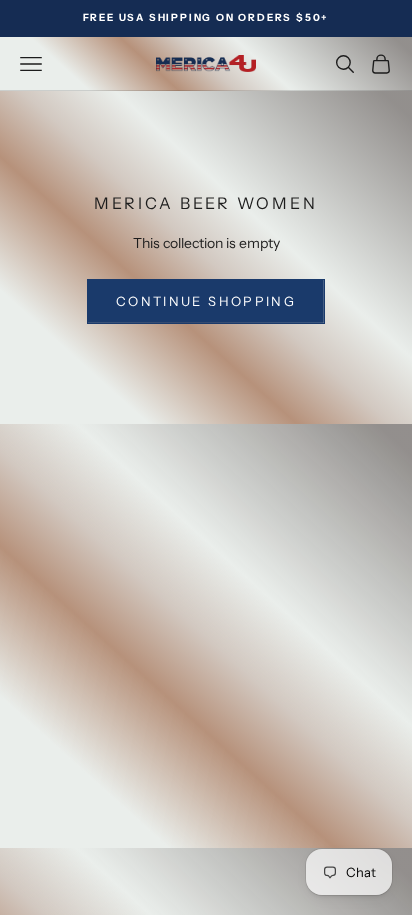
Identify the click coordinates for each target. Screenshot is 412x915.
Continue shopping (206, 301)
